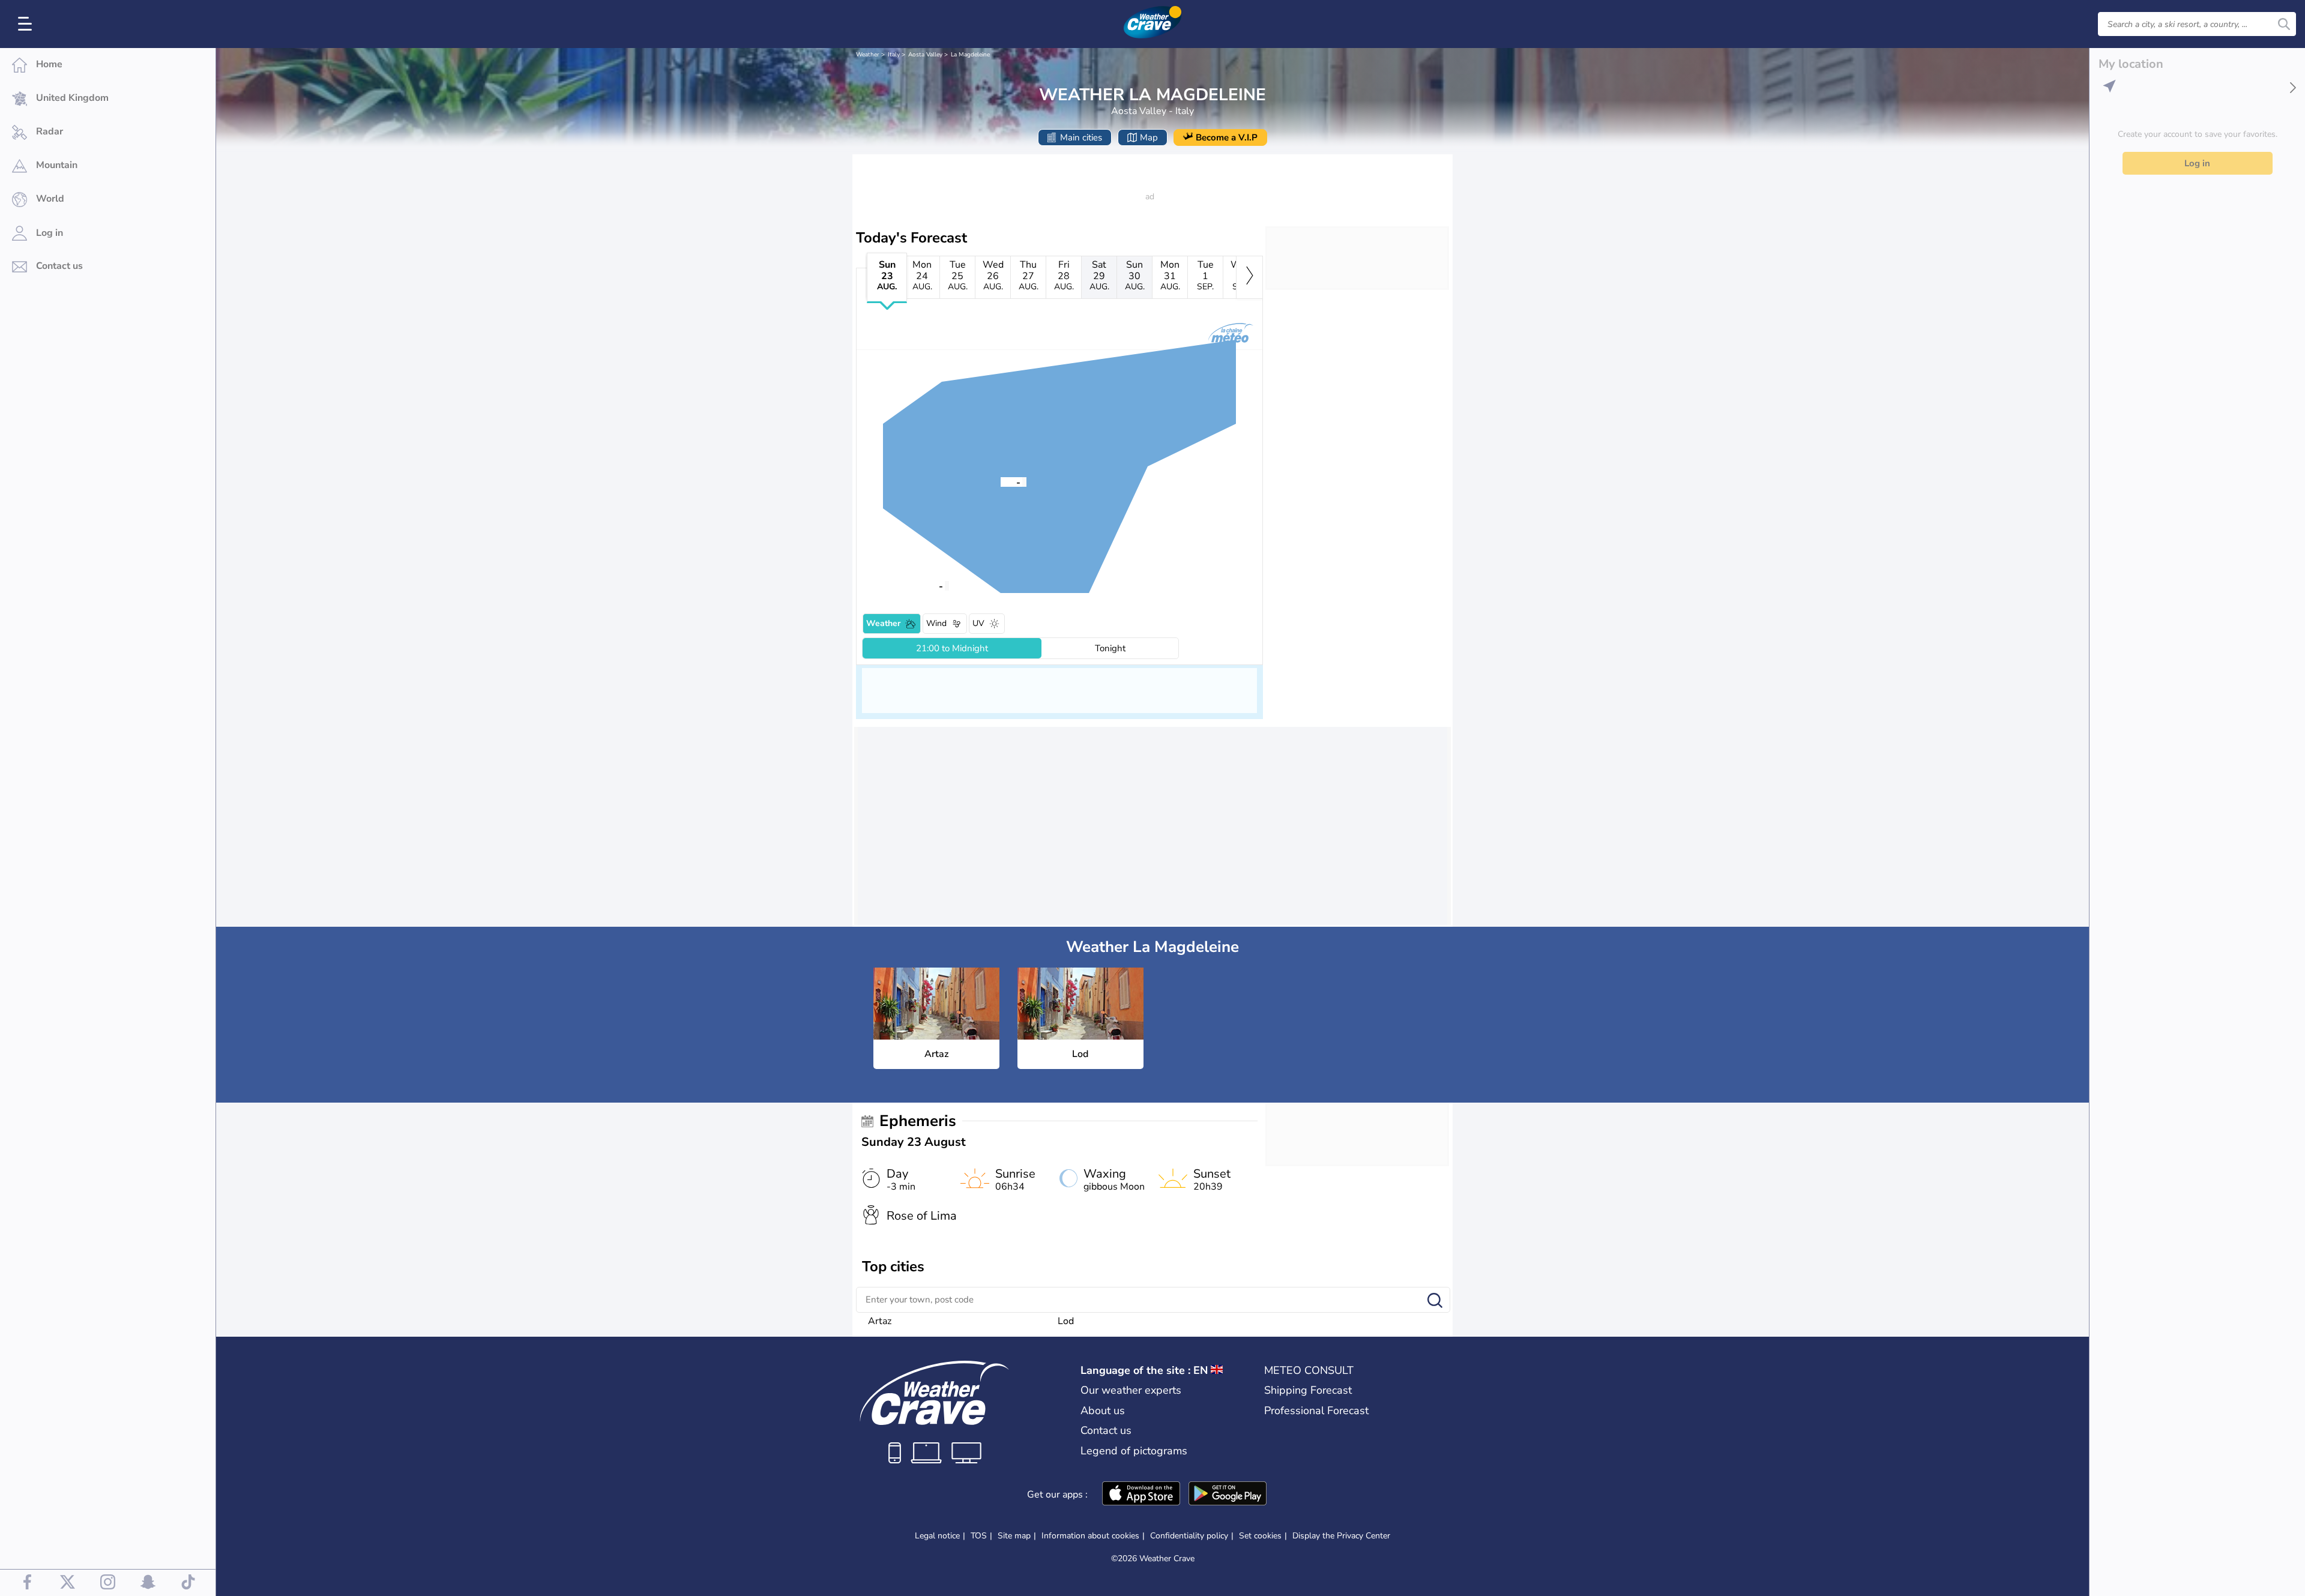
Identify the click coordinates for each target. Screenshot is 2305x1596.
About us (1103, 1411)
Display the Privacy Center (1341, 1536)
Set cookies (1260, 1536)
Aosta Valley (925, 55)
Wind (936, 623)
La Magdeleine (970, 55)
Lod (1066, 1321)
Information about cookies (1090, 1536)
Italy (894, 55)
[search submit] (2284, 24)
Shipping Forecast (1308, 1390)
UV (978, 623)
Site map (1014, 1536)
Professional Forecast (1316, 1411)
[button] (1001, 481)
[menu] (27, 24)
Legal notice (937, 1536)
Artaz (880, 1321)
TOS (979, 1536)
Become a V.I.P (1227, 137)
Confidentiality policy (1189, 1536)
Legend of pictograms (1134, 1451)
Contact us (1106, 1430)
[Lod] (923, 585)
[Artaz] (1001, 481)
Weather (868, 55)
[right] (1249, 277)
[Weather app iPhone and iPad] (1141, 1495)
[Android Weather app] (1228, 1495)
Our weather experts (1131, 1390)
